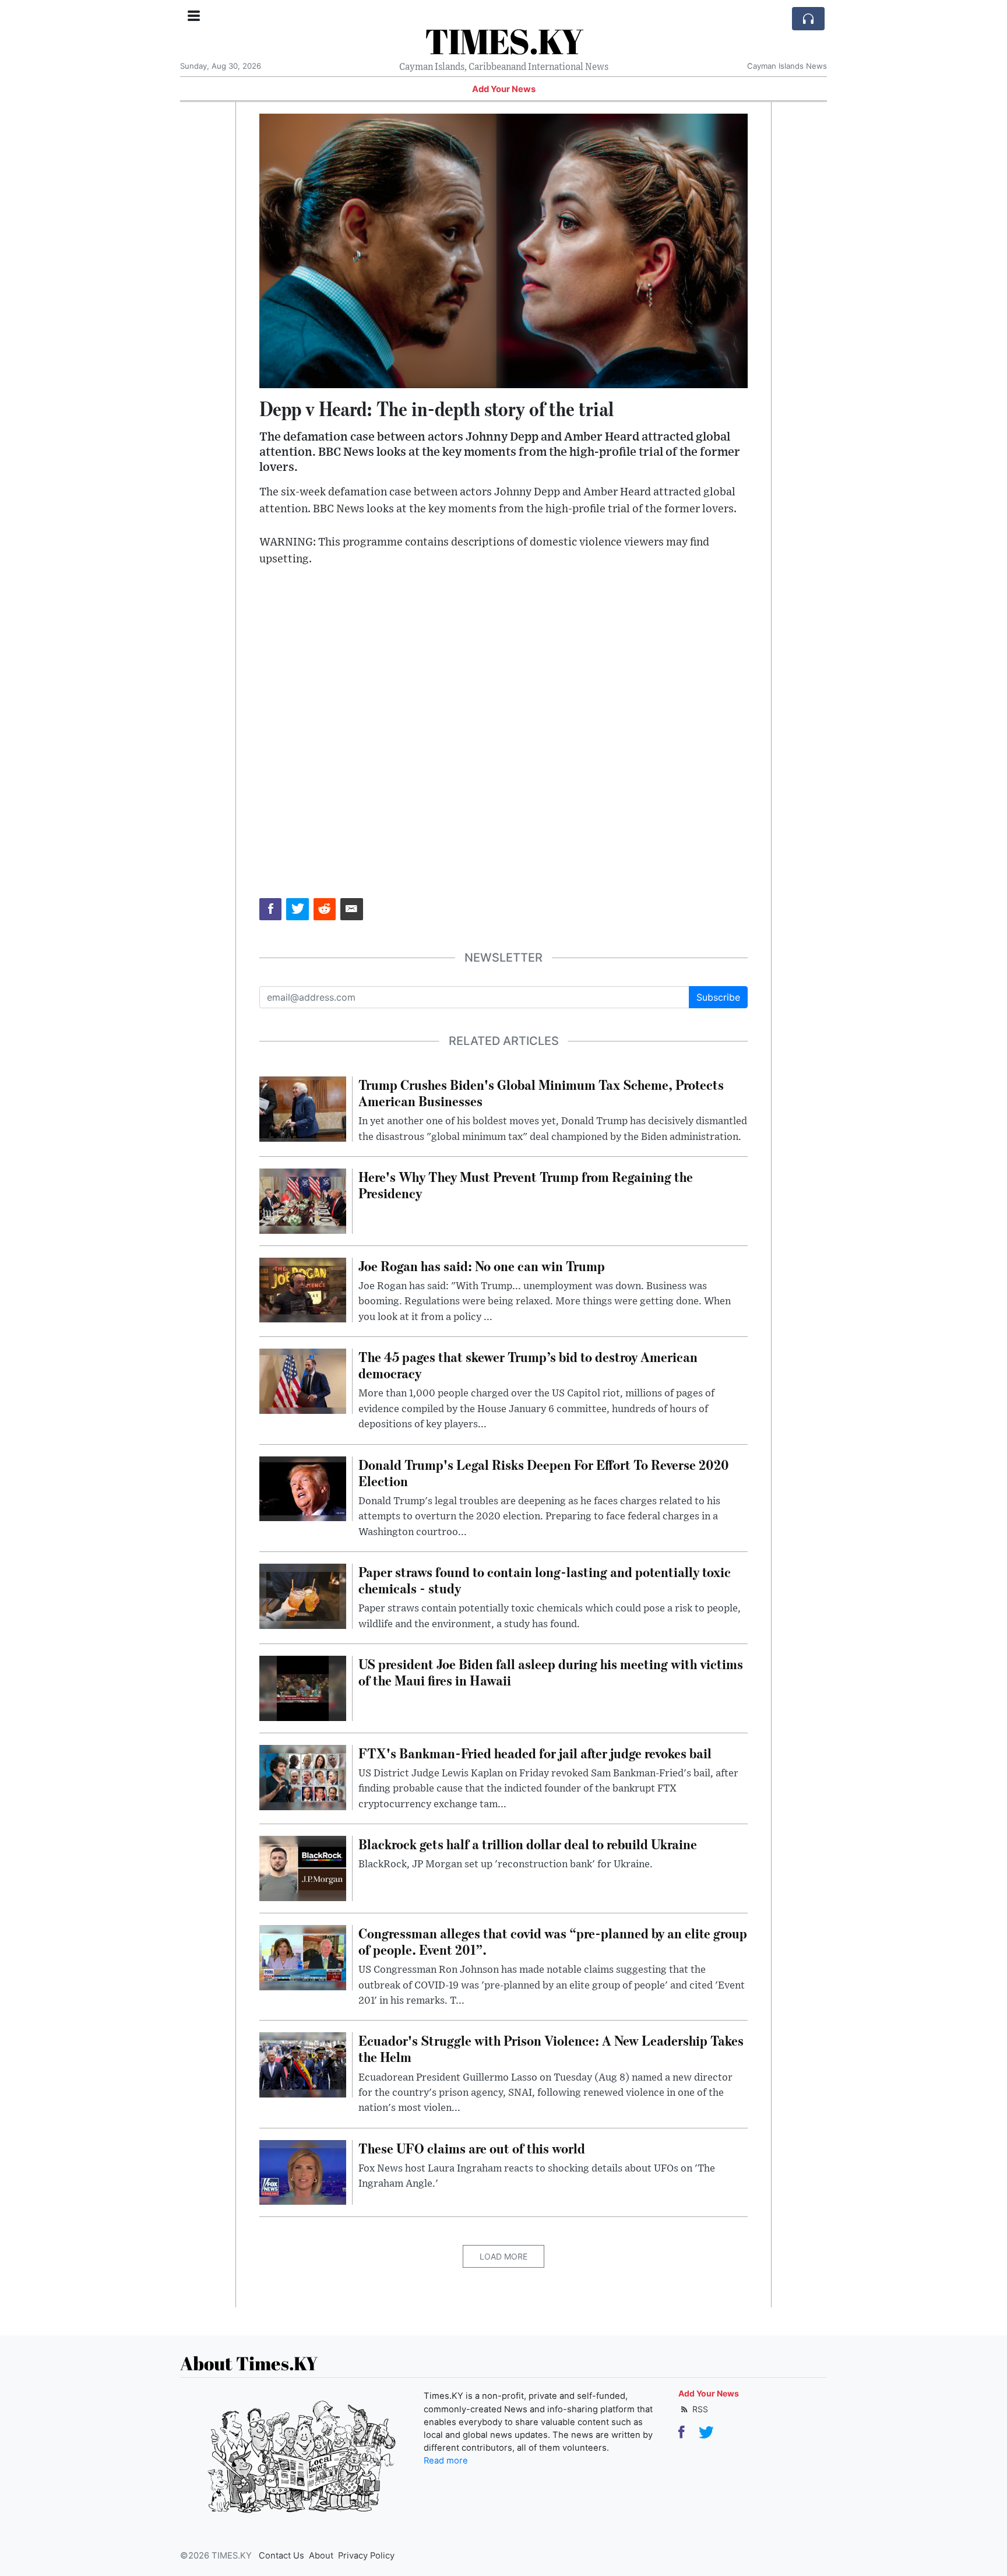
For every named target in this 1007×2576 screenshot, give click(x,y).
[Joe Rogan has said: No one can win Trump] (303, 1289)
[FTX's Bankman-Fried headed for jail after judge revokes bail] (303, 1776)
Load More (503, 2256)
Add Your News (504, 89)
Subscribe (718, 997)
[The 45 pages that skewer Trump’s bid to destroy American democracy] (303, 1380)
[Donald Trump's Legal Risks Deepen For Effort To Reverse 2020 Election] (303, 1488)
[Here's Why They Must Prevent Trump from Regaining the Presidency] (303, 1200)
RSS (699, 2409)
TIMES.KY (504, 41)
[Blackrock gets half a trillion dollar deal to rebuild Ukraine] (303, 1867)
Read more (446, 2461)
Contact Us (281, 2556)
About (321, 2556)
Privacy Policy (366, 2556)
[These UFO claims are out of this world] (303, 2172)
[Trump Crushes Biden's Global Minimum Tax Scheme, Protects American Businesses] (303, 1108)
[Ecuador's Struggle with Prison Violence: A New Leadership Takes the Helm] (303, 2064)
